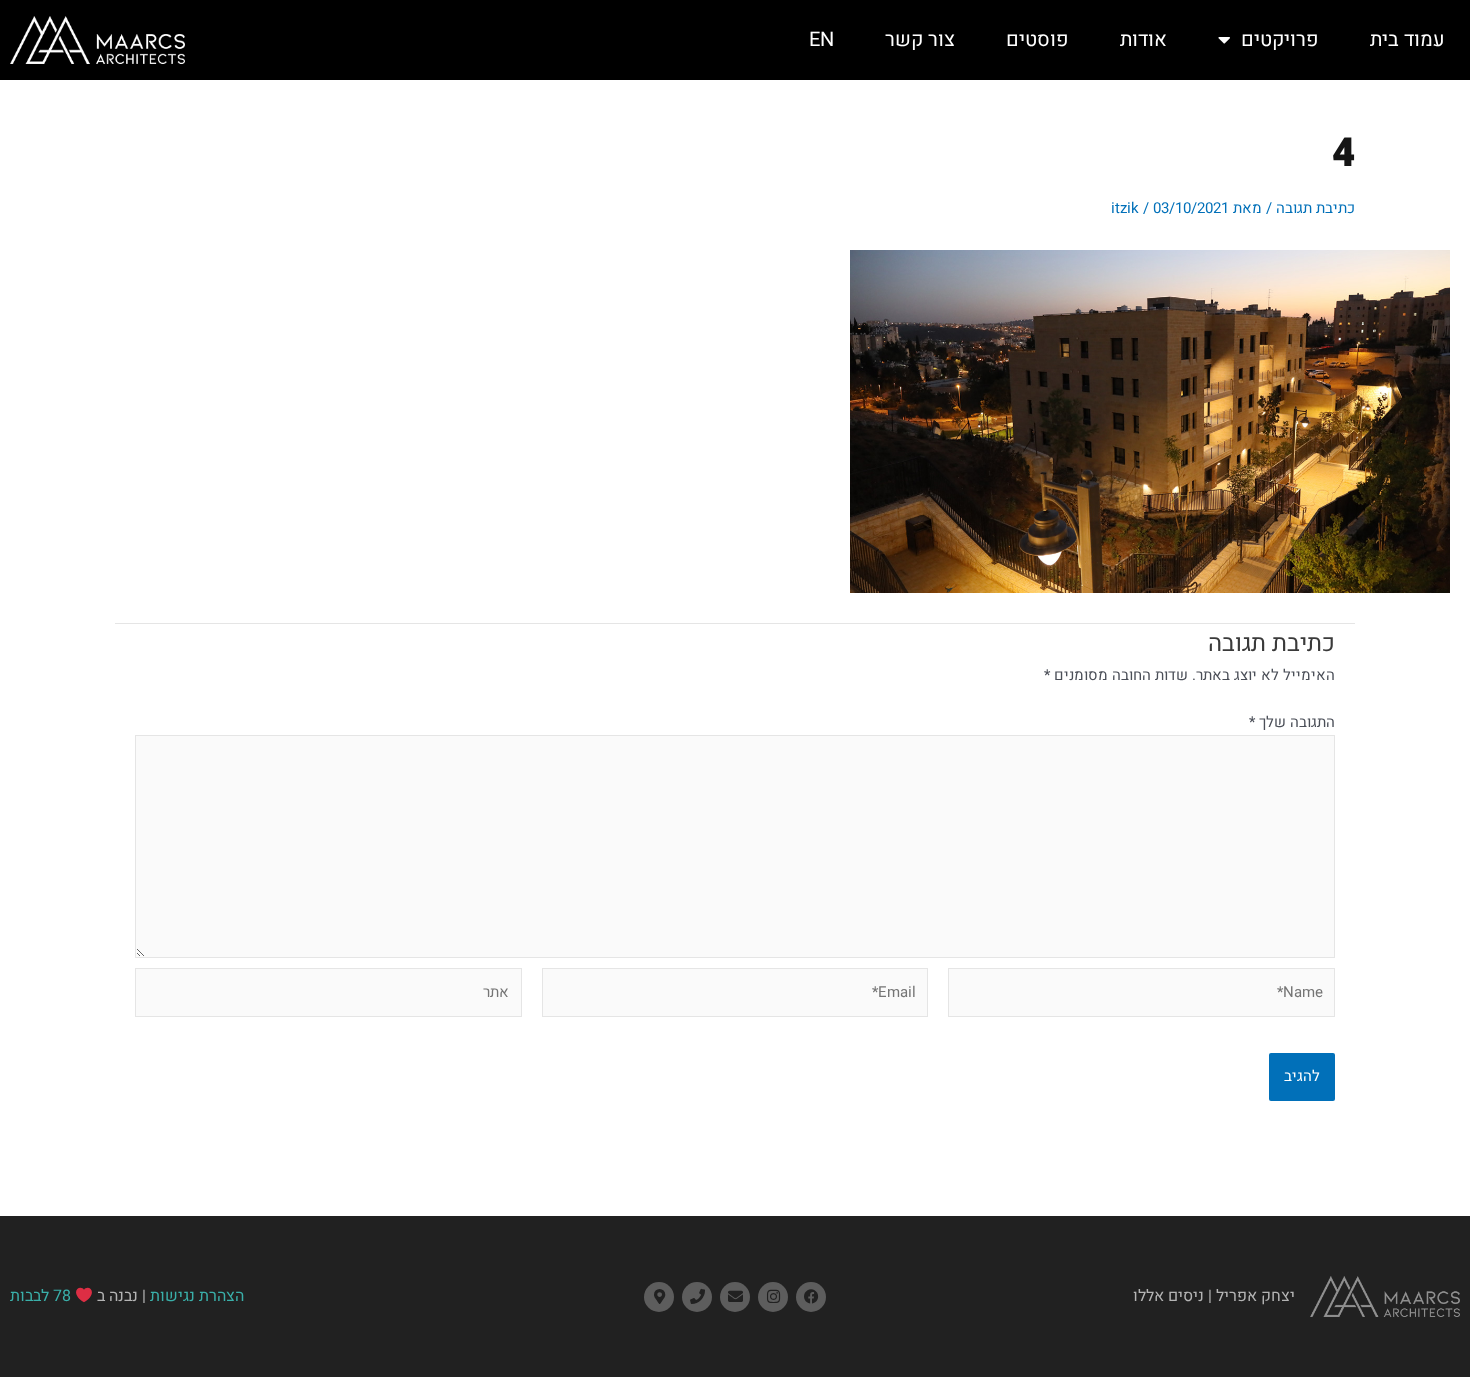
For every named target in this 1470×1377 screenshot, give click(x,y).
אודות (1143, 39)
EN (821, 39)
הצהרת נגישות (197, 1296)
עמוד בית (1407, 39)
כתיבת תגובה (1315, 208)
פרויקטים (1280, 39)
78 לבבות (40, 1296)
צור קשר (920, 39)
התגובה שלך (1292, 722)
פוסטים (1037, 39)
